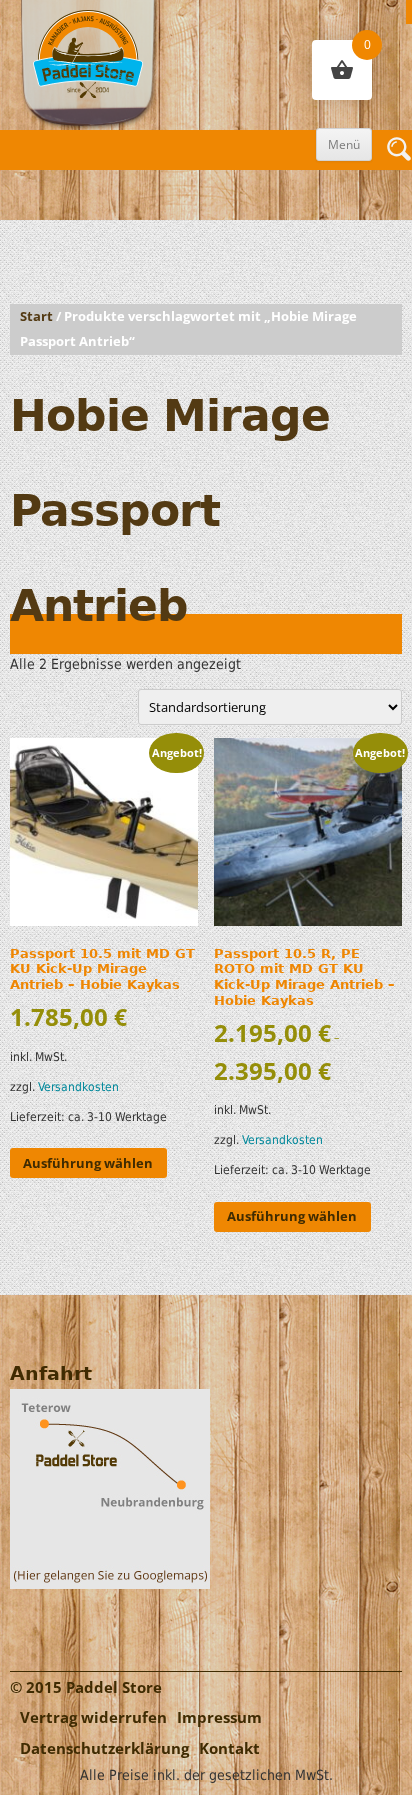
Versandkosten (78, 1087)
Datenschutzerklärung (104, 1748)
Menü (344, 144)
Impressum (219, 1717)
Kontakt (229, 1748)
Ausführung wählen (88, 1163)
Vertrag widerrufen (93, 1717)
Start (36, 316)
